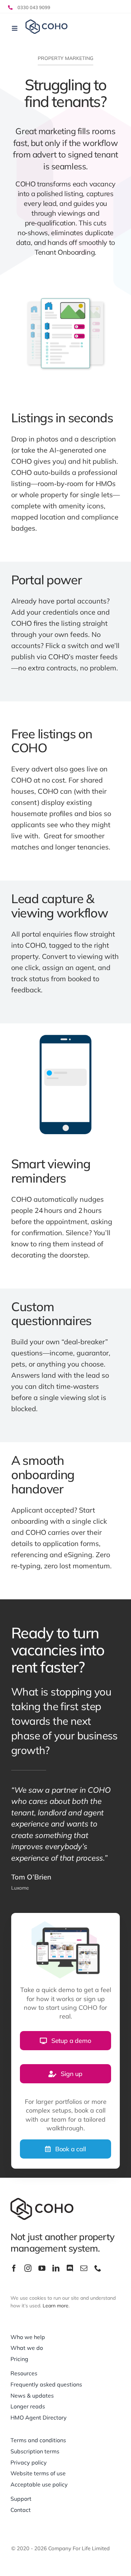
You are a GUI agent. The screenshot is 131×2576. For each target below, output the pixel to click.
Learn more (56, 2306)
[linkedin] (56, 2268)
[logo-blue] (46, 23)
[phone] (98, 2268)
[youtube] (42, 2268)
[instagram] (28, 2268)
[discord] (70, 2268)
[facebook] (14, 2268)
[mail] (84, 2268)
